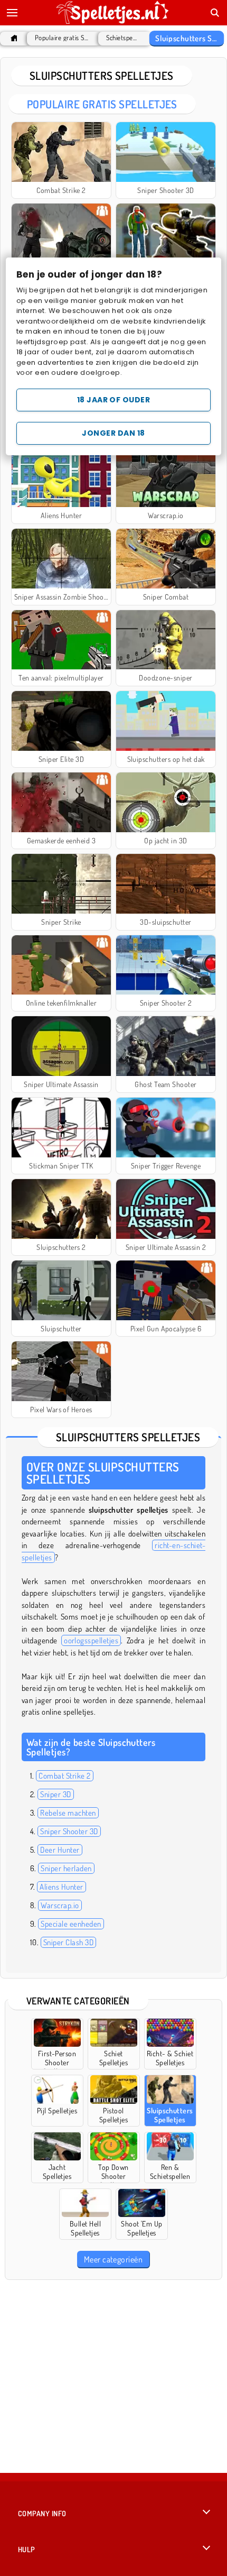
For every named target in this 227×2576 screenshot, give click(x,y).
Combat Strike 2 (64, 1776)
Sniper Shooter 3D (69, 1831)
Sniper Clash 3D (68, 1942)
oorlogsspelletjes (91, 1640)
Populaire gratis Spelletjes (62, 38)
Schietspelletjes (122, 38)
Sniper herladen (66, 1868)
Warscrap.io (60, 1905)
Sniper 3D (55, 1794)
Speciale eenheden (71, 1924)
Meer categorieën (113, 2259)
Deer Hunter (60, 1850)
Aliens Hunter (61, 1887)
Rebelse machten (68, 1813)
